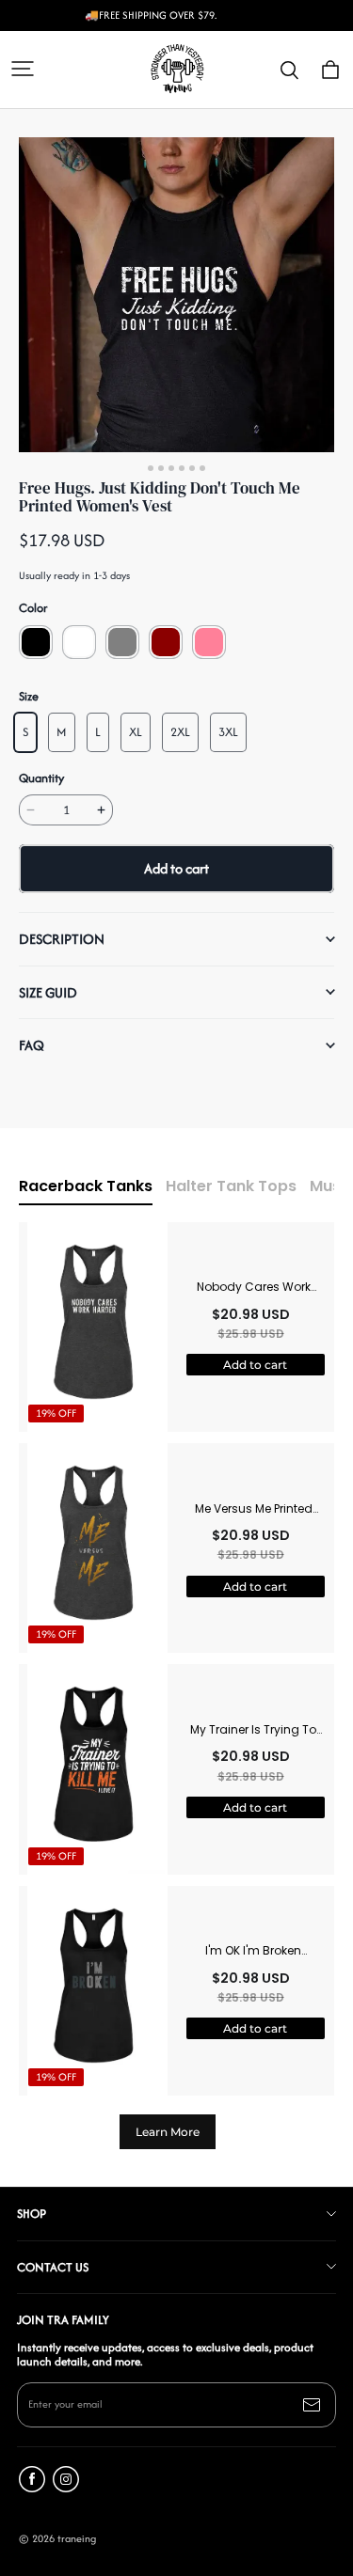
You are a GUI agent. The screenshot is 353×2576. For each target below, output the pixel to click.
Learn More (168, 2132)
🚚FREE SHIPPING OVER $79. (151, 16)
